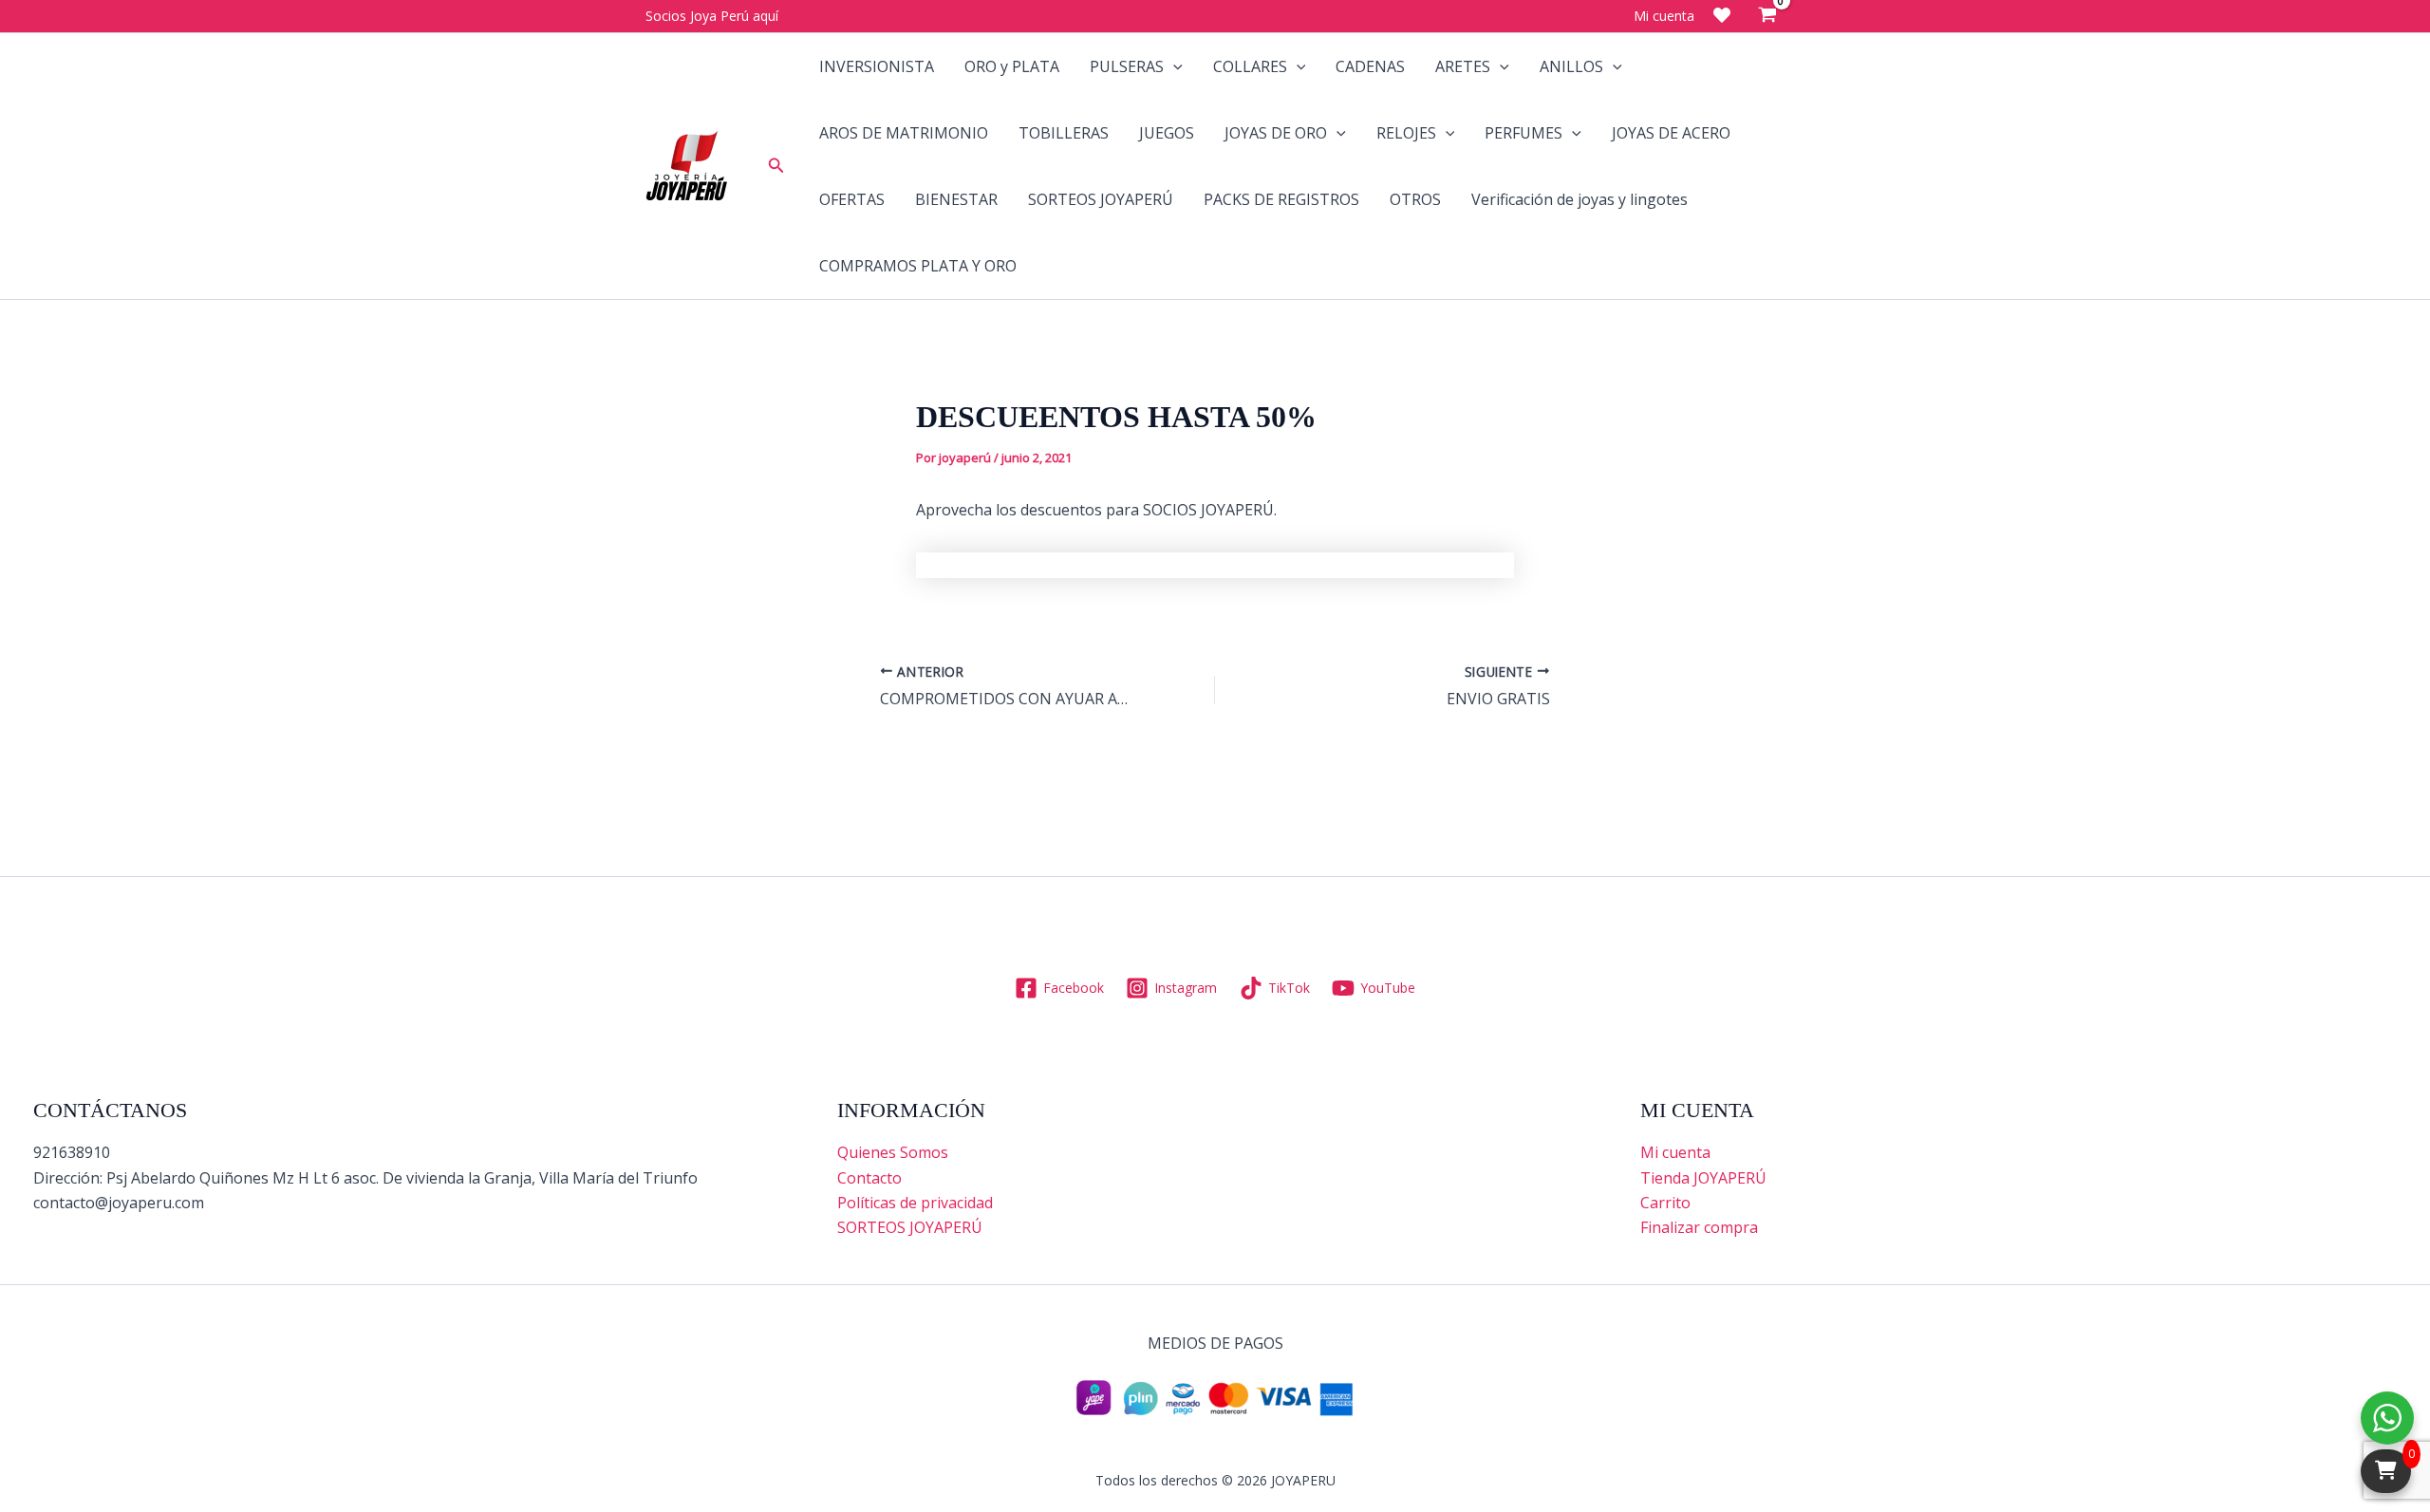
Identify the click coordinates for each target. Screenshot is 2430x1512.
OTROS (1415, 199)
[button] (776, 166)
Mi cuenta (1675, 1152)
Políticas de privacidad (915, 1203)
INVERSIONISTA (877, 66)
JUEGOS (1167, 133)
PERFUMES (1523, 133)
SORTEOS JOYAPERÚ (1101, 199)
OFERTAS (852, 199)
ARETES (1463, 66)
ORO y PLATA (1012, 66)
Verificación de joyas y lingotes (1579, 199)
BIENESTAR (956, 199)
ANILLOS (1571, 66)
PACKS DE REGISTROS (1281, 199)
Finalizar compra (1699, 1227)
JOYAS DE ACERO (1671, 133)
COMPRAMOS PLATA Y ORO (918, 266)
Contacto (869, 1178)
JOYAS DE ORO (1276, 133)
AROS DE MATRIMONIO (904, 133)
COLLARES (1250, 66)
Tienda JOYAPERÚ (1703, 1178)
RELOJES (1406, 133)
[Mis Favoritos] (1722, 15)
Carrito (1665, 1203)
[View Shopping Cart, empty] (1767, 16)
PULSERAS (1127, 66)
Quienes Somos (893, 1152)
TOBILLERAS (1064, 133)
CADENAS (1370, 66)
